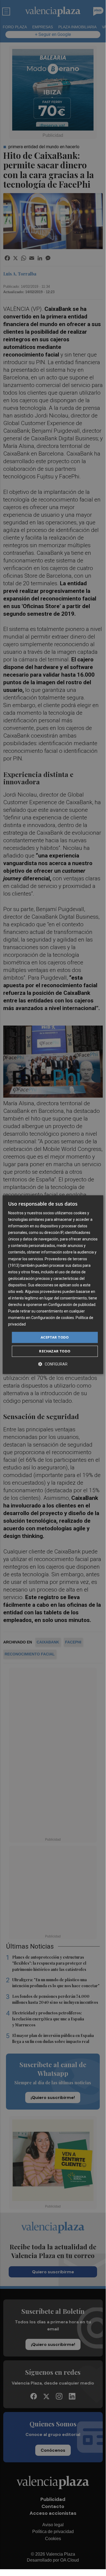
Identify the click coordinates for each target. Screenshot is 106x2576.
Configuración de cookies (53, 1318)
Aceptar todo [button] (55, 1337)
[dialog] (53, 1285)
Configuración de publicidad (72, 1305)
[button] (53, 1364)
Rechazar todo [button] (55, 1351)
